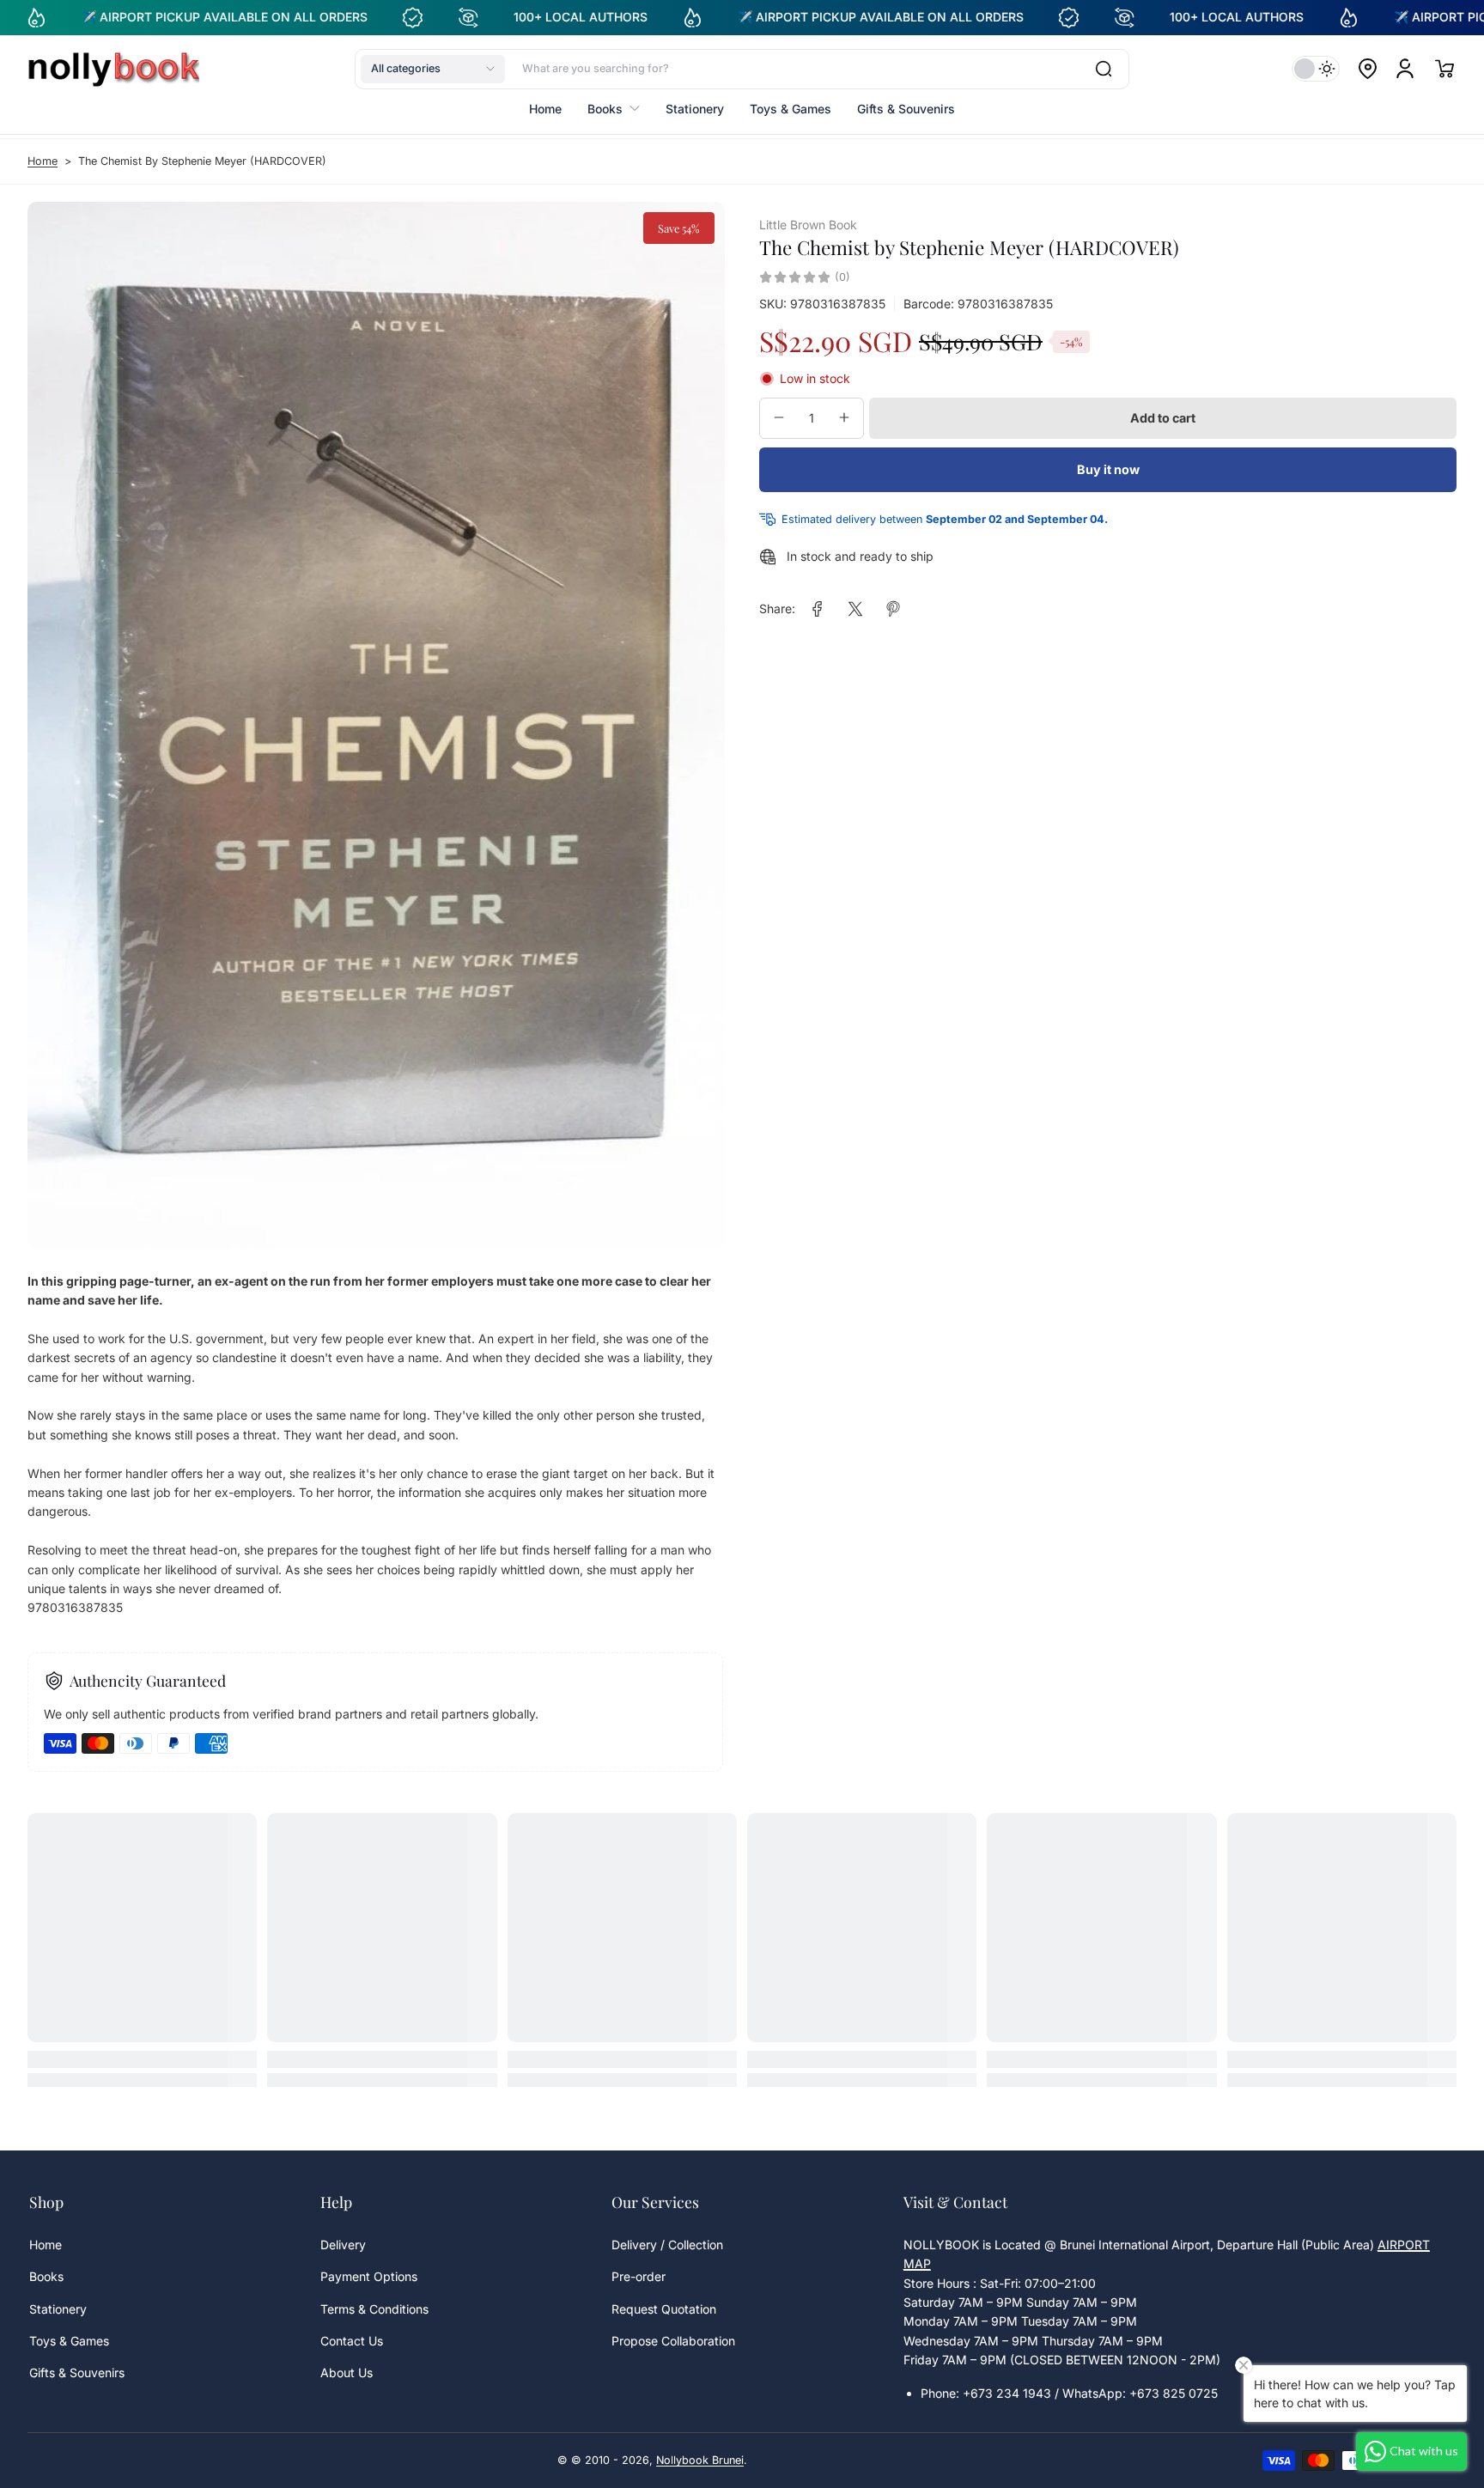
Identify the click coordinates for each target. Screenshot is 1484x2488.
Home (43, 161)
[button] (433, 69)
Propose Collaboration (673, 2341)
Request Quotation (664, 2309)
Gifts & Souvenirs (77, 2372)
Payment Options (369, 2276)
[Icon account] (1405, 69)
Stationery (58, 2309)
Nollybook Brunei (700, 2460)
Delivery (343, 2245)
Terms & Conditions (374, 2309)
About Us (347, 2372)
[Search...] (1104, 69)
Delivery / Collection (667, 2245)
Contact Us (352, 2341)
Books (46, 2276)
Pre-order (639, 2276)
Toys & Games (69, 2341)
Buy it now (1108, 469)
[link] (818, 609)
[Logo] (113, 69)
